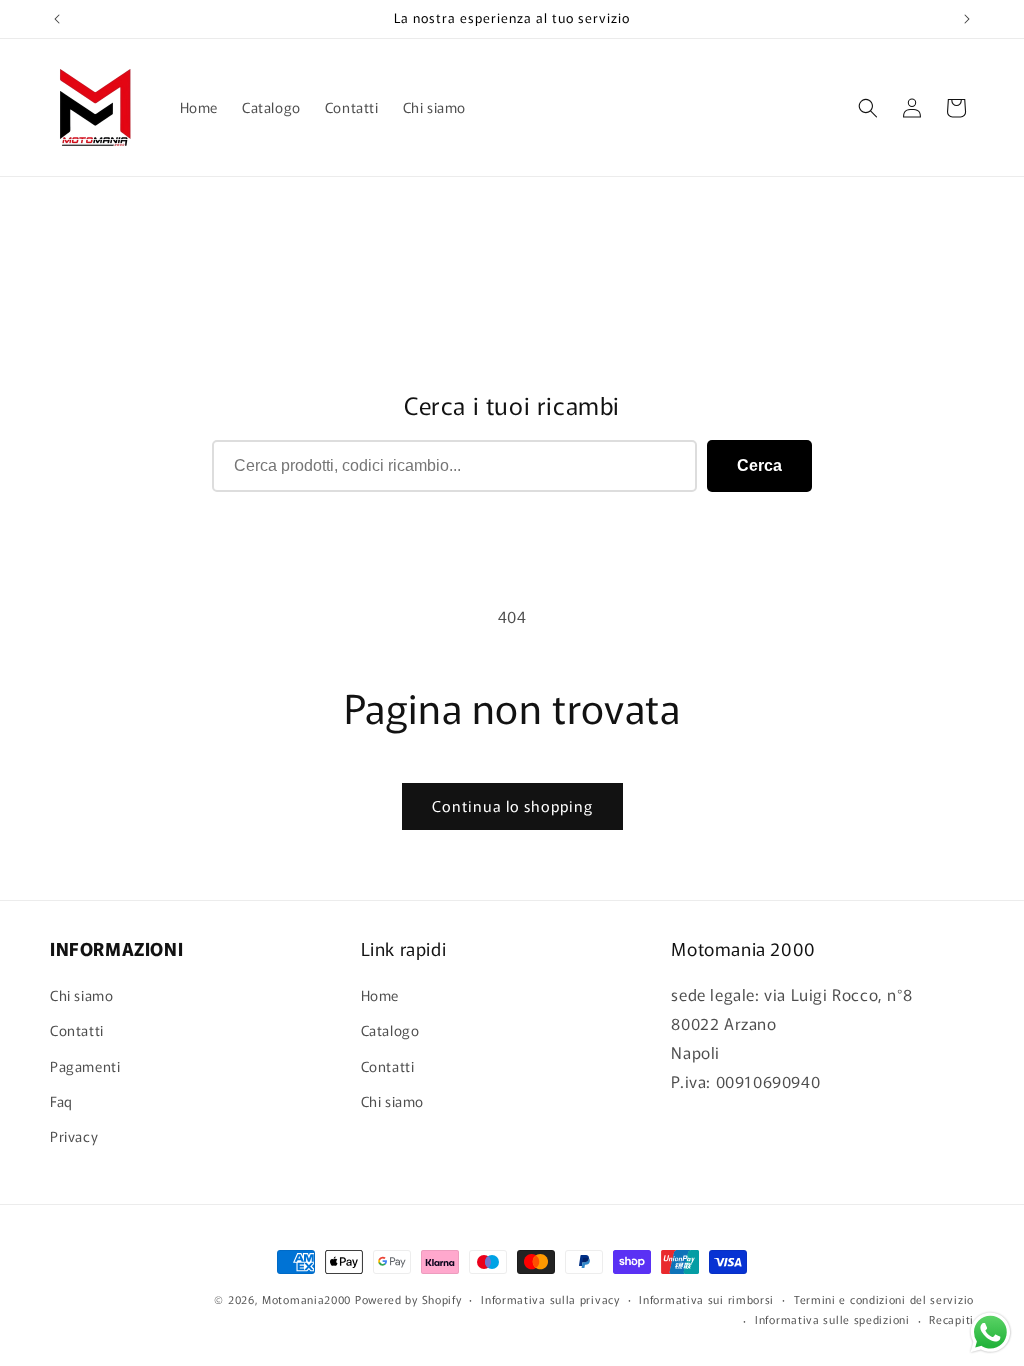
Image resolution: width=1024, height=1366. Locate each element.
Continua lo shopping (512, 805)
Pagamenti (85, 1066)
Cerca (759, 465)
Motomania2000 (306, 1299)
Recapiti (951, 1319)
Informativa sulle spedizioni (832, 1319)
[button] (868, 108)
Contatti (77, 1030)
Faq (61, 1101)
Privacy (74, 1136)
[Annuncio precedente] (57, 19)
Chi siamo (81, 995)
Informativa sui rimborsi (706, 1299)
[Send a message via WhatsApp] (990, 1332)
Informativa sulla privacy (550, 1299)
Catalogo (390, 1030)
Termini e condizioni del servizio (884, 1299)
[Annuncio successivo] (967, 19)
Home (380, 995)
